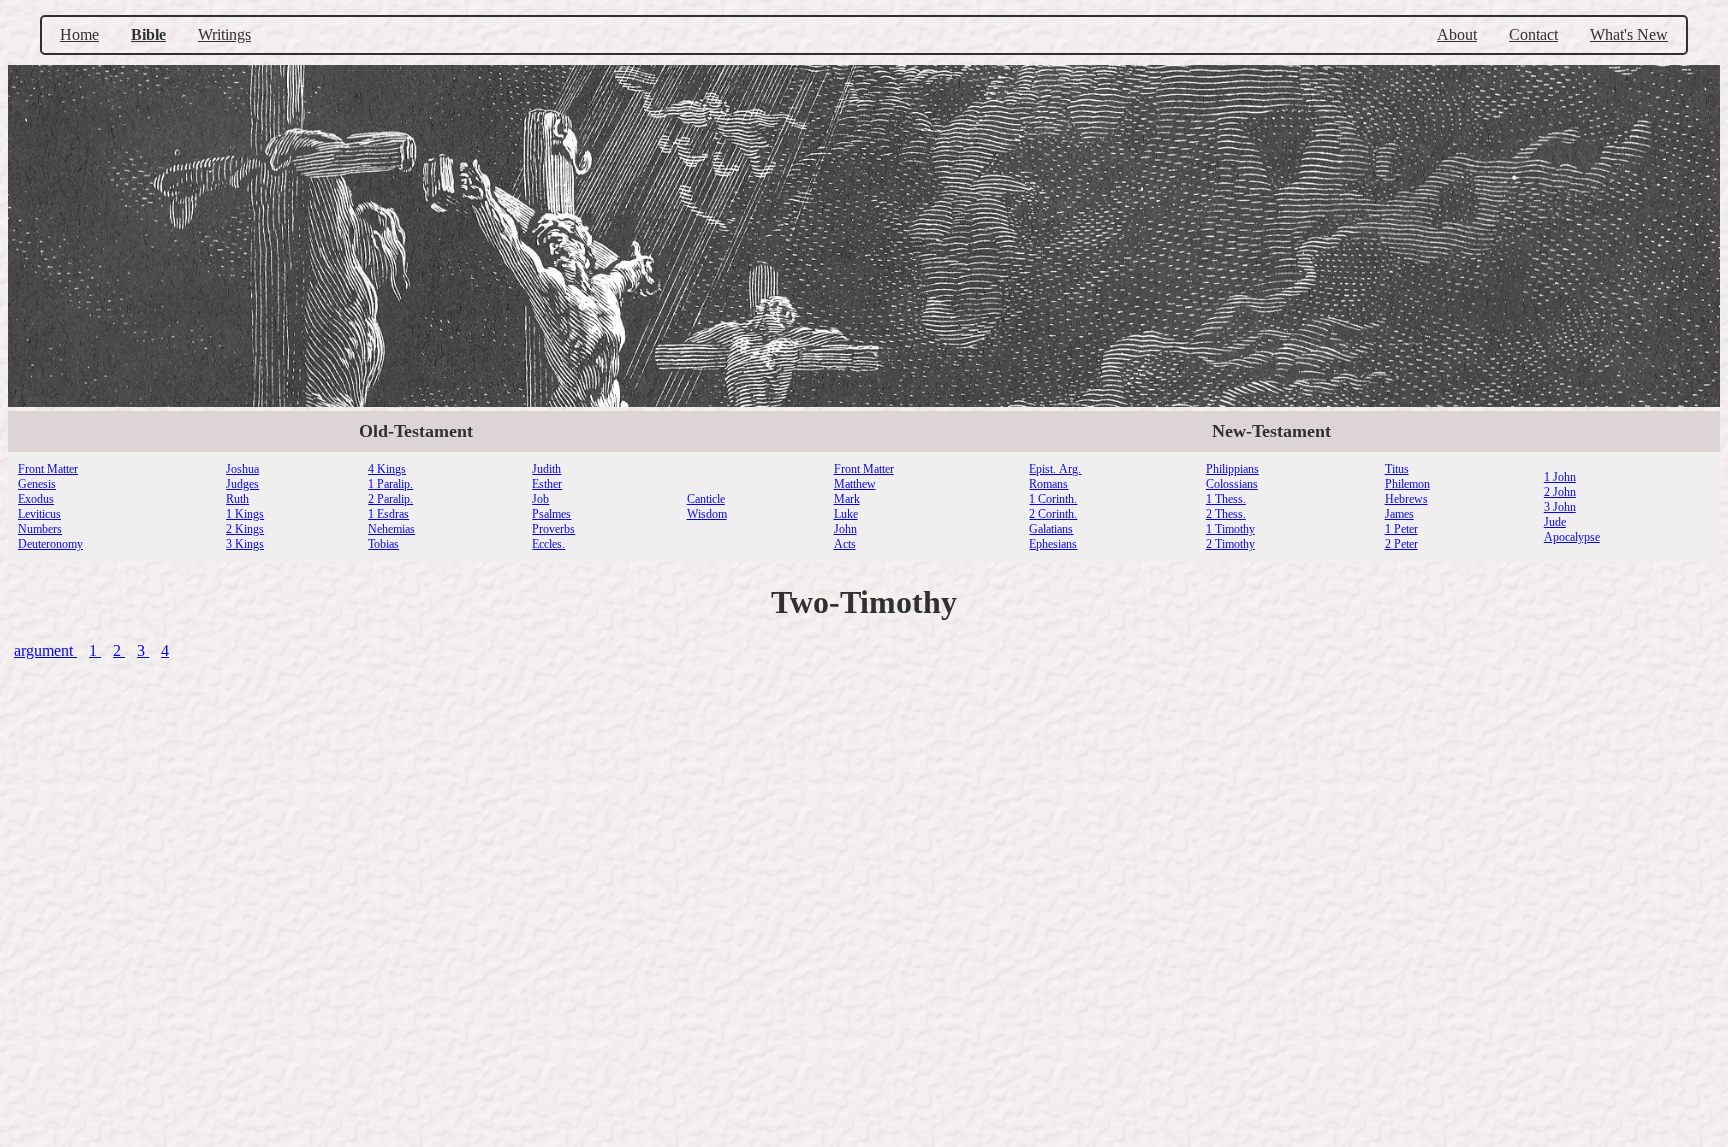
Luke (846, 514)
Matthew (855, 484)
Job (540, 499)
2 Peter (1401, 544)
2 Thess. (1226, 514)
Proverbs (553, 529)
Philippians (1232, 469)
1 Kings (245, 514)
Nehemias (391, 529)
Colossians (1232, 484)
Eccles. (548, 544)
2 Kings (245, 529)
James (1399, 514)
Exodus (36, 499)
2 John (1560, 492)
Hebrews (1406, 499)
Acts (845, 544)
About (1457, 34)
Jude (1555, 522)
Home (79, 34)
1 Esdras (388, 514)
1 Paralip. (390, 484)
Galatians (1051, 529)
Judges (242, 484)
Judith (546, 469)
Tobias (383, 544)
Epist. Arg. (1055, 469)
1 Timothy (1230, 529)
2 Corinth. (1053, 514)
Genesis (37, 484)
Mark (847, 499)
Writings (224, 34)
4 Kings (387, 469)
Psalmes (551, 514)
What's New (1629, 34)
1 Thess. (1226, 499)
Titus (1397, 469)
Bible (148, 34)
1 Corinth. (1053, 499)
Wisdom (707, 514)
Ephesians (1053, 544)
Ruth (237, 499)
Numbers (40, 529)
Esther (547, 484)
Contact (1533, 34)
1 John (1560, 477)
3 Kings (245, 544)
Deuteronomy (50, 544)
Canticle (706, 499)
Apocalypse (1572, 537)
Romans (1048, 484)
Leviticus (39, 514)
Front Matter (48, 469)
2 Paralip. (390, 499)
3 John (1560, 507)
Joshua (242, 469)
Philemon (1407, 484)
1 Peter (1401, 529)
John (845, 529)
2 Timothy (1230, 544)
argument (45, 650)
